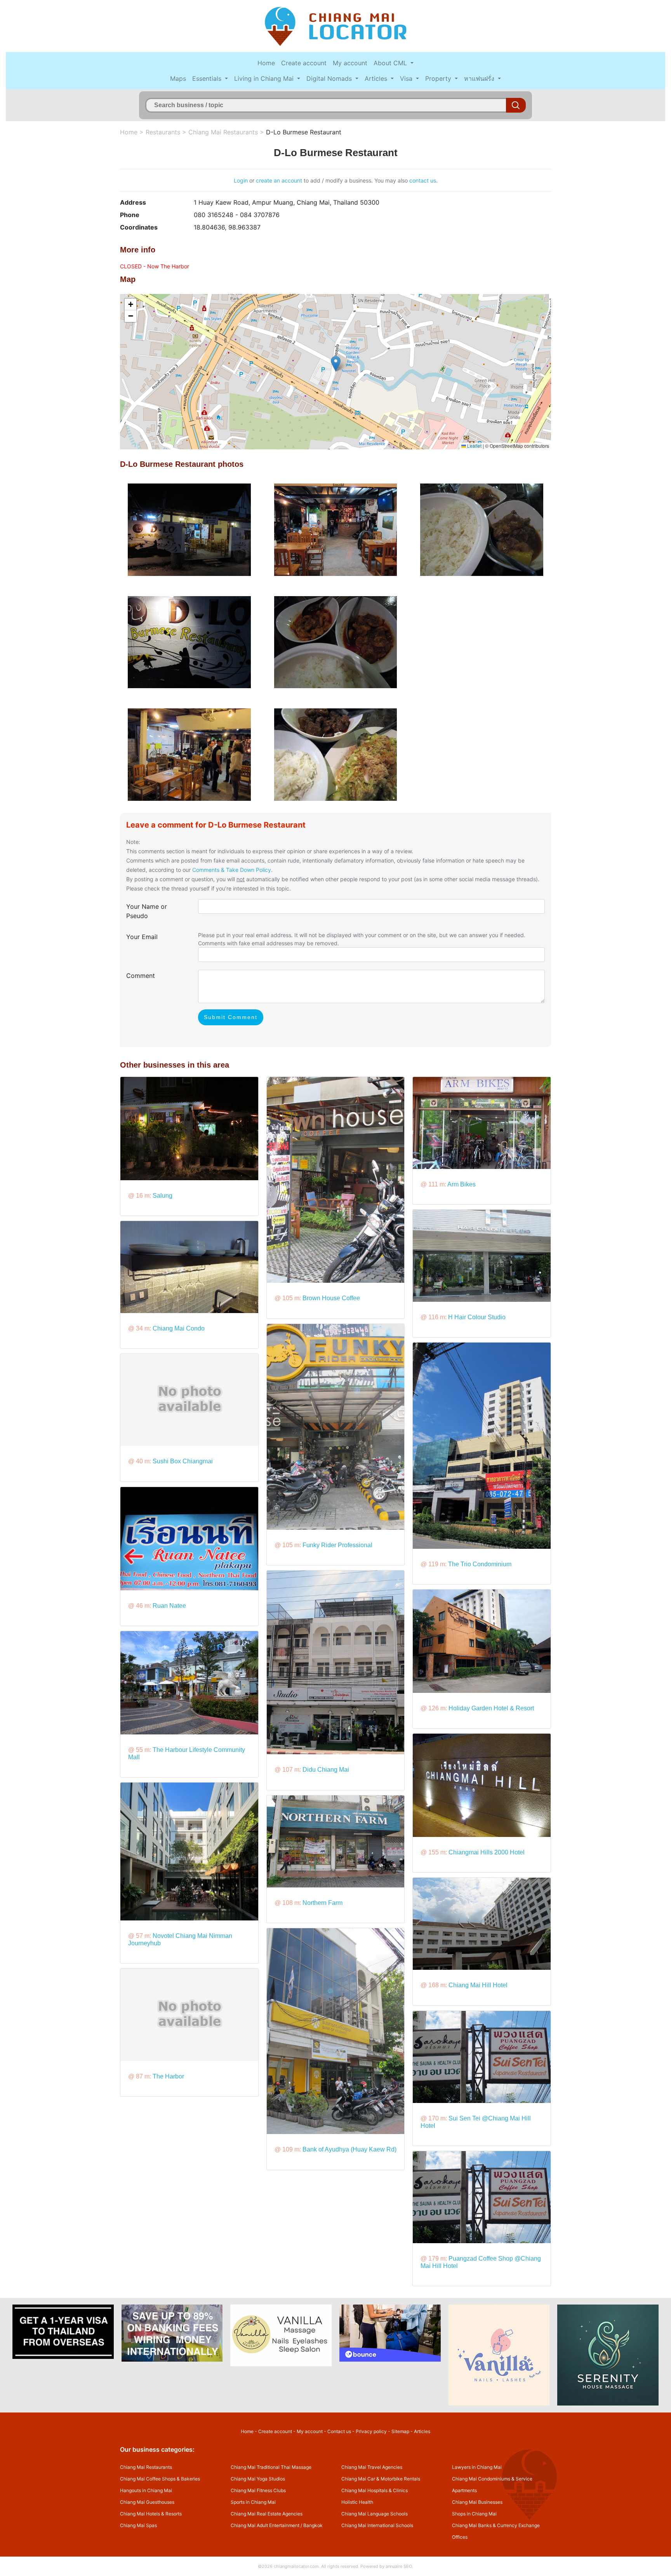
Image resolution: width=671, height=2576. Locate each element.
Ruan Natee (169, 1606)
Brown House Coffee (331, 1298)
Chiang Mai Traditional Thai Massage (271, 2467)
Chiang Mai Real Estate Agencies (267, 2514)
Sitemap (400, 2431)
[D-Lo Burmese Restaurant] (189, 529)
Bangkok (313, 2525)
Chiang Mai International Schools (377, 2525)
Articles (377, 78)
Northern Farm (322, 1903)
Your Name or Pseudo (147, 911)
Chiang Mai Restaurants (223, 132)
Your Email (142, 937)
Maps (178, 78)
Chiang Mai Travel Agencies (372, 2467)
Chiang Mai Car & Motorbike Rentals (381, 2479)
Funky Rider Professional (337, 1545)
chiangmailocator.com (296, 2566)
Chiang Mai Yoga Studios (258, 2479)
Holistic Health (357, 2502)
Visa (407, 78)
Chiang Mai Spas (138, 2525)
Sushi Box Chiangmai (183, 1461)
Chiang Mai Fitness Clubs (258, 2490)
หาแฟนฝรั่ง (480, 78)
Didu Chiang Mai (326, 1770)
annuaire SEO (399, 2566)
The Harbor (168, 2076)
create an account (279, 180)
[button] (336, 364)
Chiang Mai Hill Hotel (478, 1985)
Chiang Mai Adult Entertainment (265, 2525)
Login (241, 180)
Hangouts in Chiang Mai (146, 2490)
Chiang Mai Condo (179, 1328)
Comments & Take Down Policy (232, 870)
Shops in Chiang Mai (474, 2514)
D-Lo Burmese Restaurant (304, 132)
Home (266, 63)
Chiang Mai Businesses (477, 2502)
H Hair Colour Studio (477, 1317)
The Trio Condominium (480, 1564)
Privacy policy (371, 2431)
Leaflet (474, 446)
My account (350, 63)
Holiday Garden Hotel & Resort (491, 1708)
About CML (391, 63)
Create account (304, 63)
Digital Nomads (330, 78)
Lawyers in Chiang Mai (477, 2467)
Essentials (208, 78)
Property (439, 78)
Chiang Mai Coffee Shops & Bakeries (160, 2479)
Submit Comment (231, 1017)
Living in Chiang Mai (265, 78)
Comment (141, 976)
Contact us (339, 2431)
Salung (163, 1196)
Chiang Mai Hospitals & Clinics (375, 2490)
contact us (423, 180)
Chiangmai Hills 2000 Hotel (487, 1852)
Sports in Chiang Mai (253, 2502)
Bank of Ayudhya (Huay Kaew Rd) (349, 2149)
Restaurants (163, 132)
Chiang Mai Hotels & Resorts (151, 2514)
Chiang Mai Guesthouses (147, 2502)
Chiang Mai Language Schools (375, 2514)
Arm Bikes (462, 1184)
